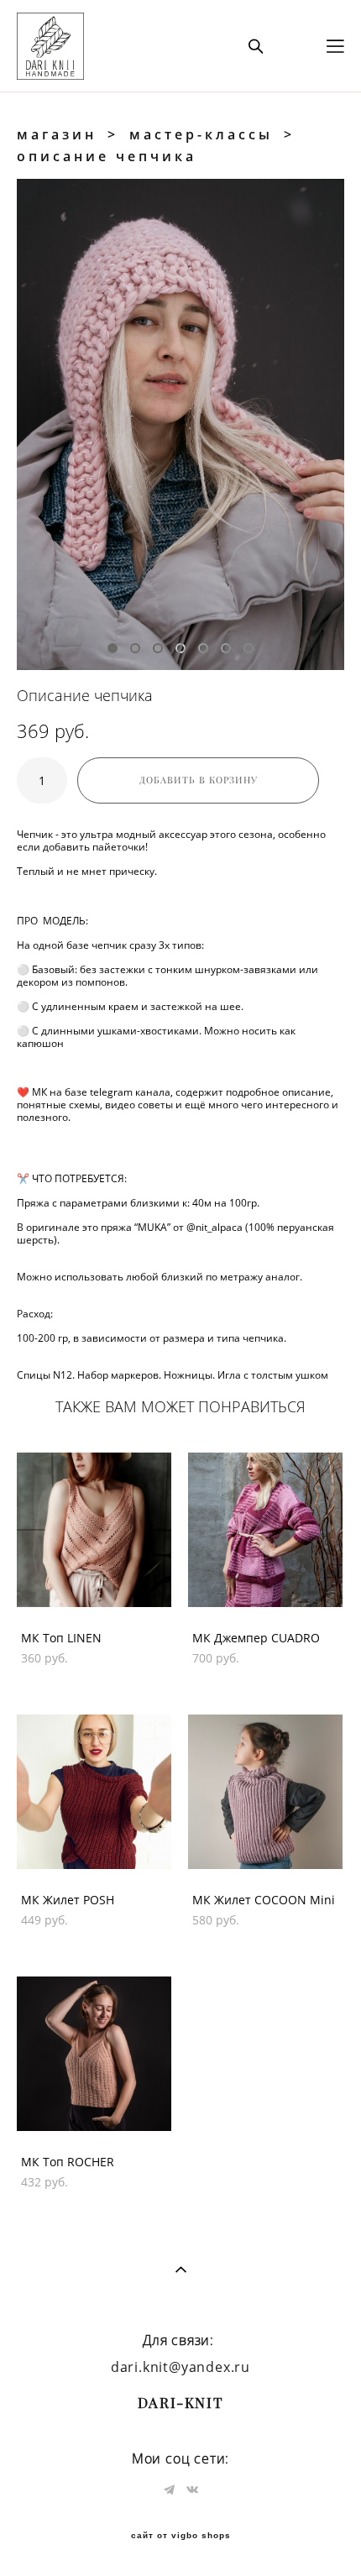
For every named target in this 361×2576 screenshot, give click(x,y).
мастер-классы (201, 134)
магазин (57, 134)
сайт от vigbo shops (181, 2536)
